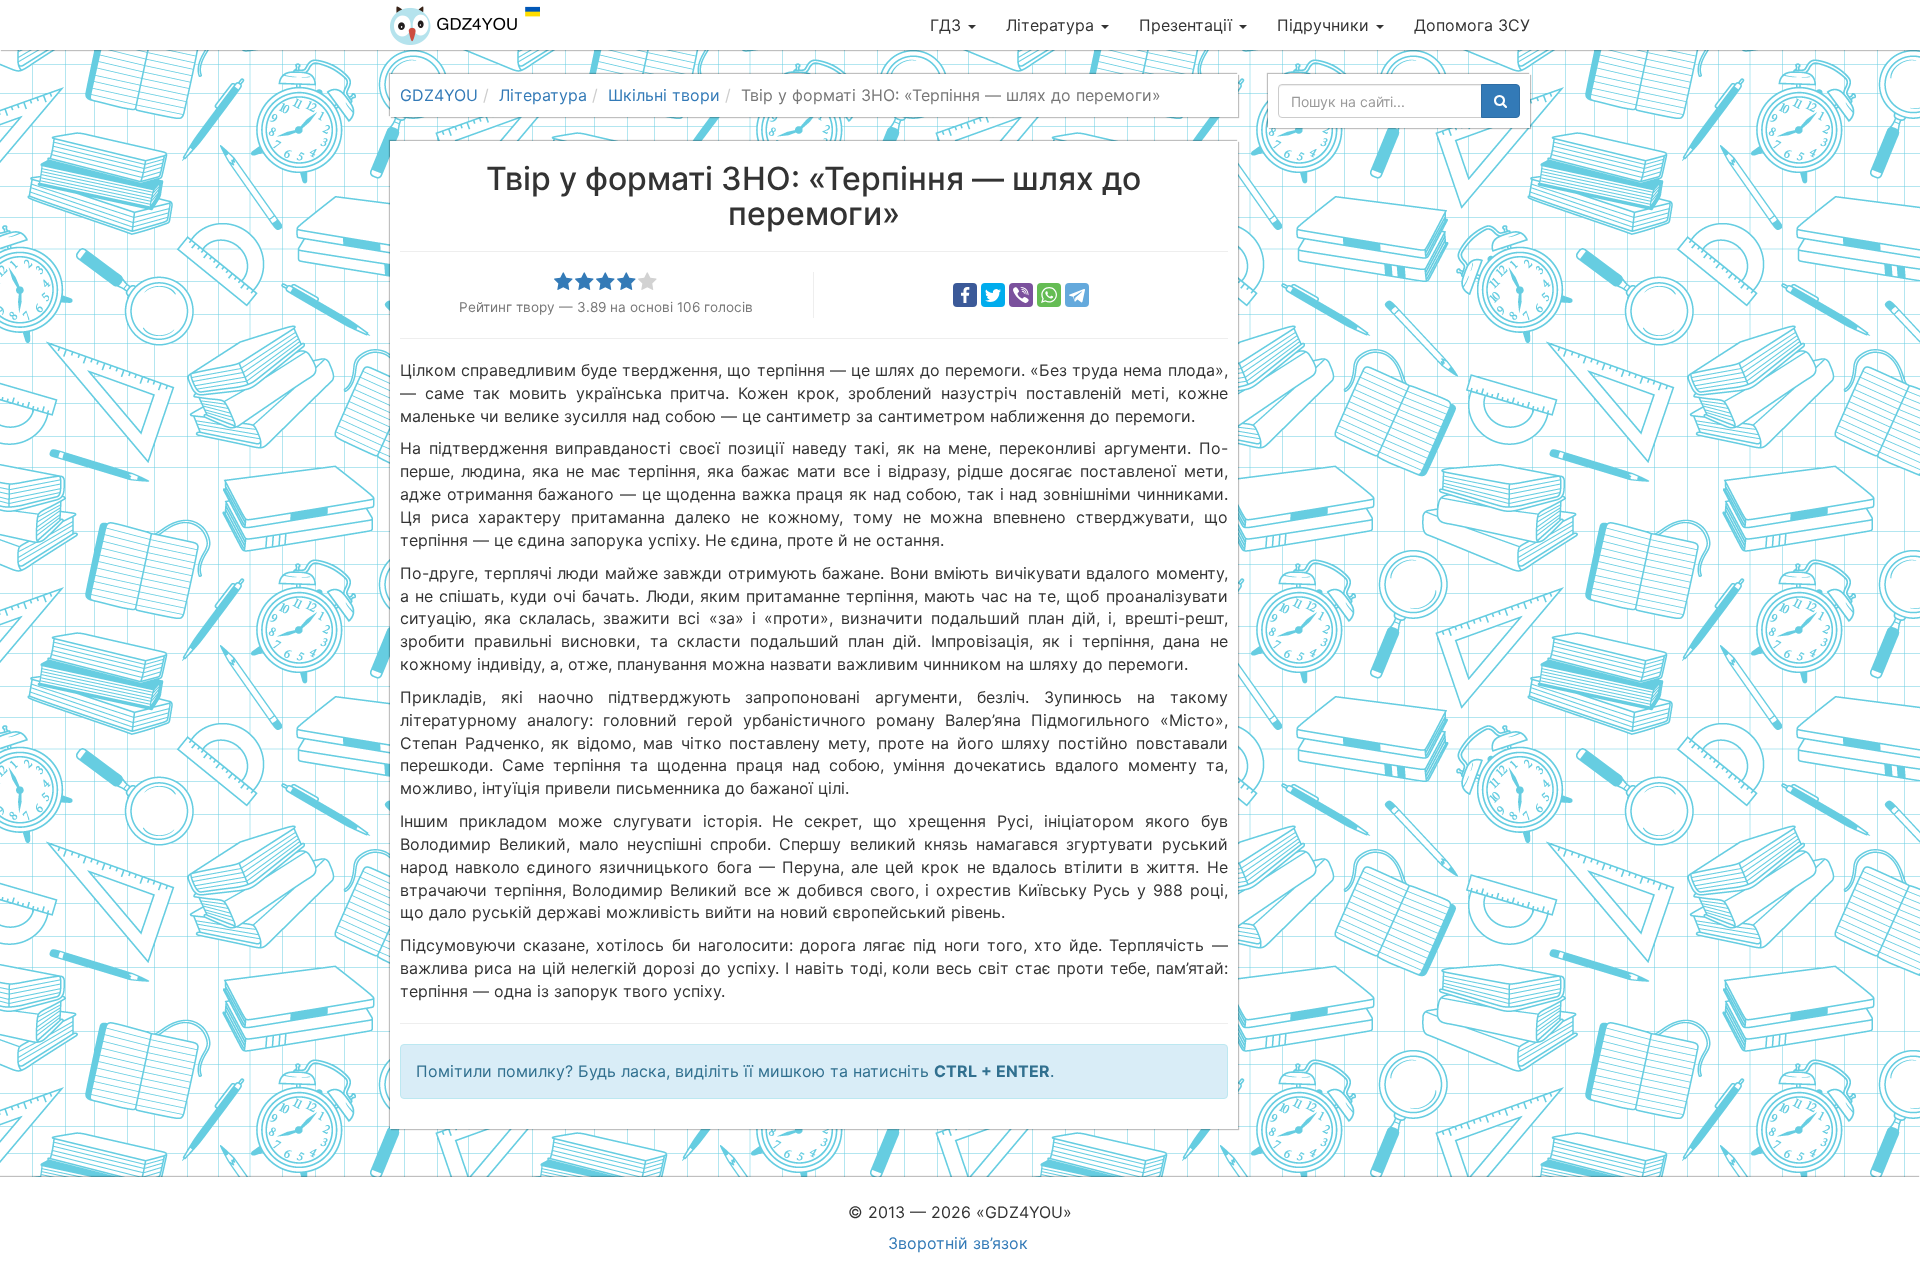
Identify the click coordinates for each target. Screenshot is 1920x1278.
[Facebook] (965, 295)
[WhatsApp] (1049, 295)
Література (1052, 25)
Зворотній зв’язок (958, 1243)
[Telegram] (1077, 295)
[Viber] (1021, 295)
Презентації (1188, 25)
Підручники (1325, 25)
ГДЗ (948, 25)
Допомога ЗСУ (1472, 25)
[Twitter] (993, 295)
